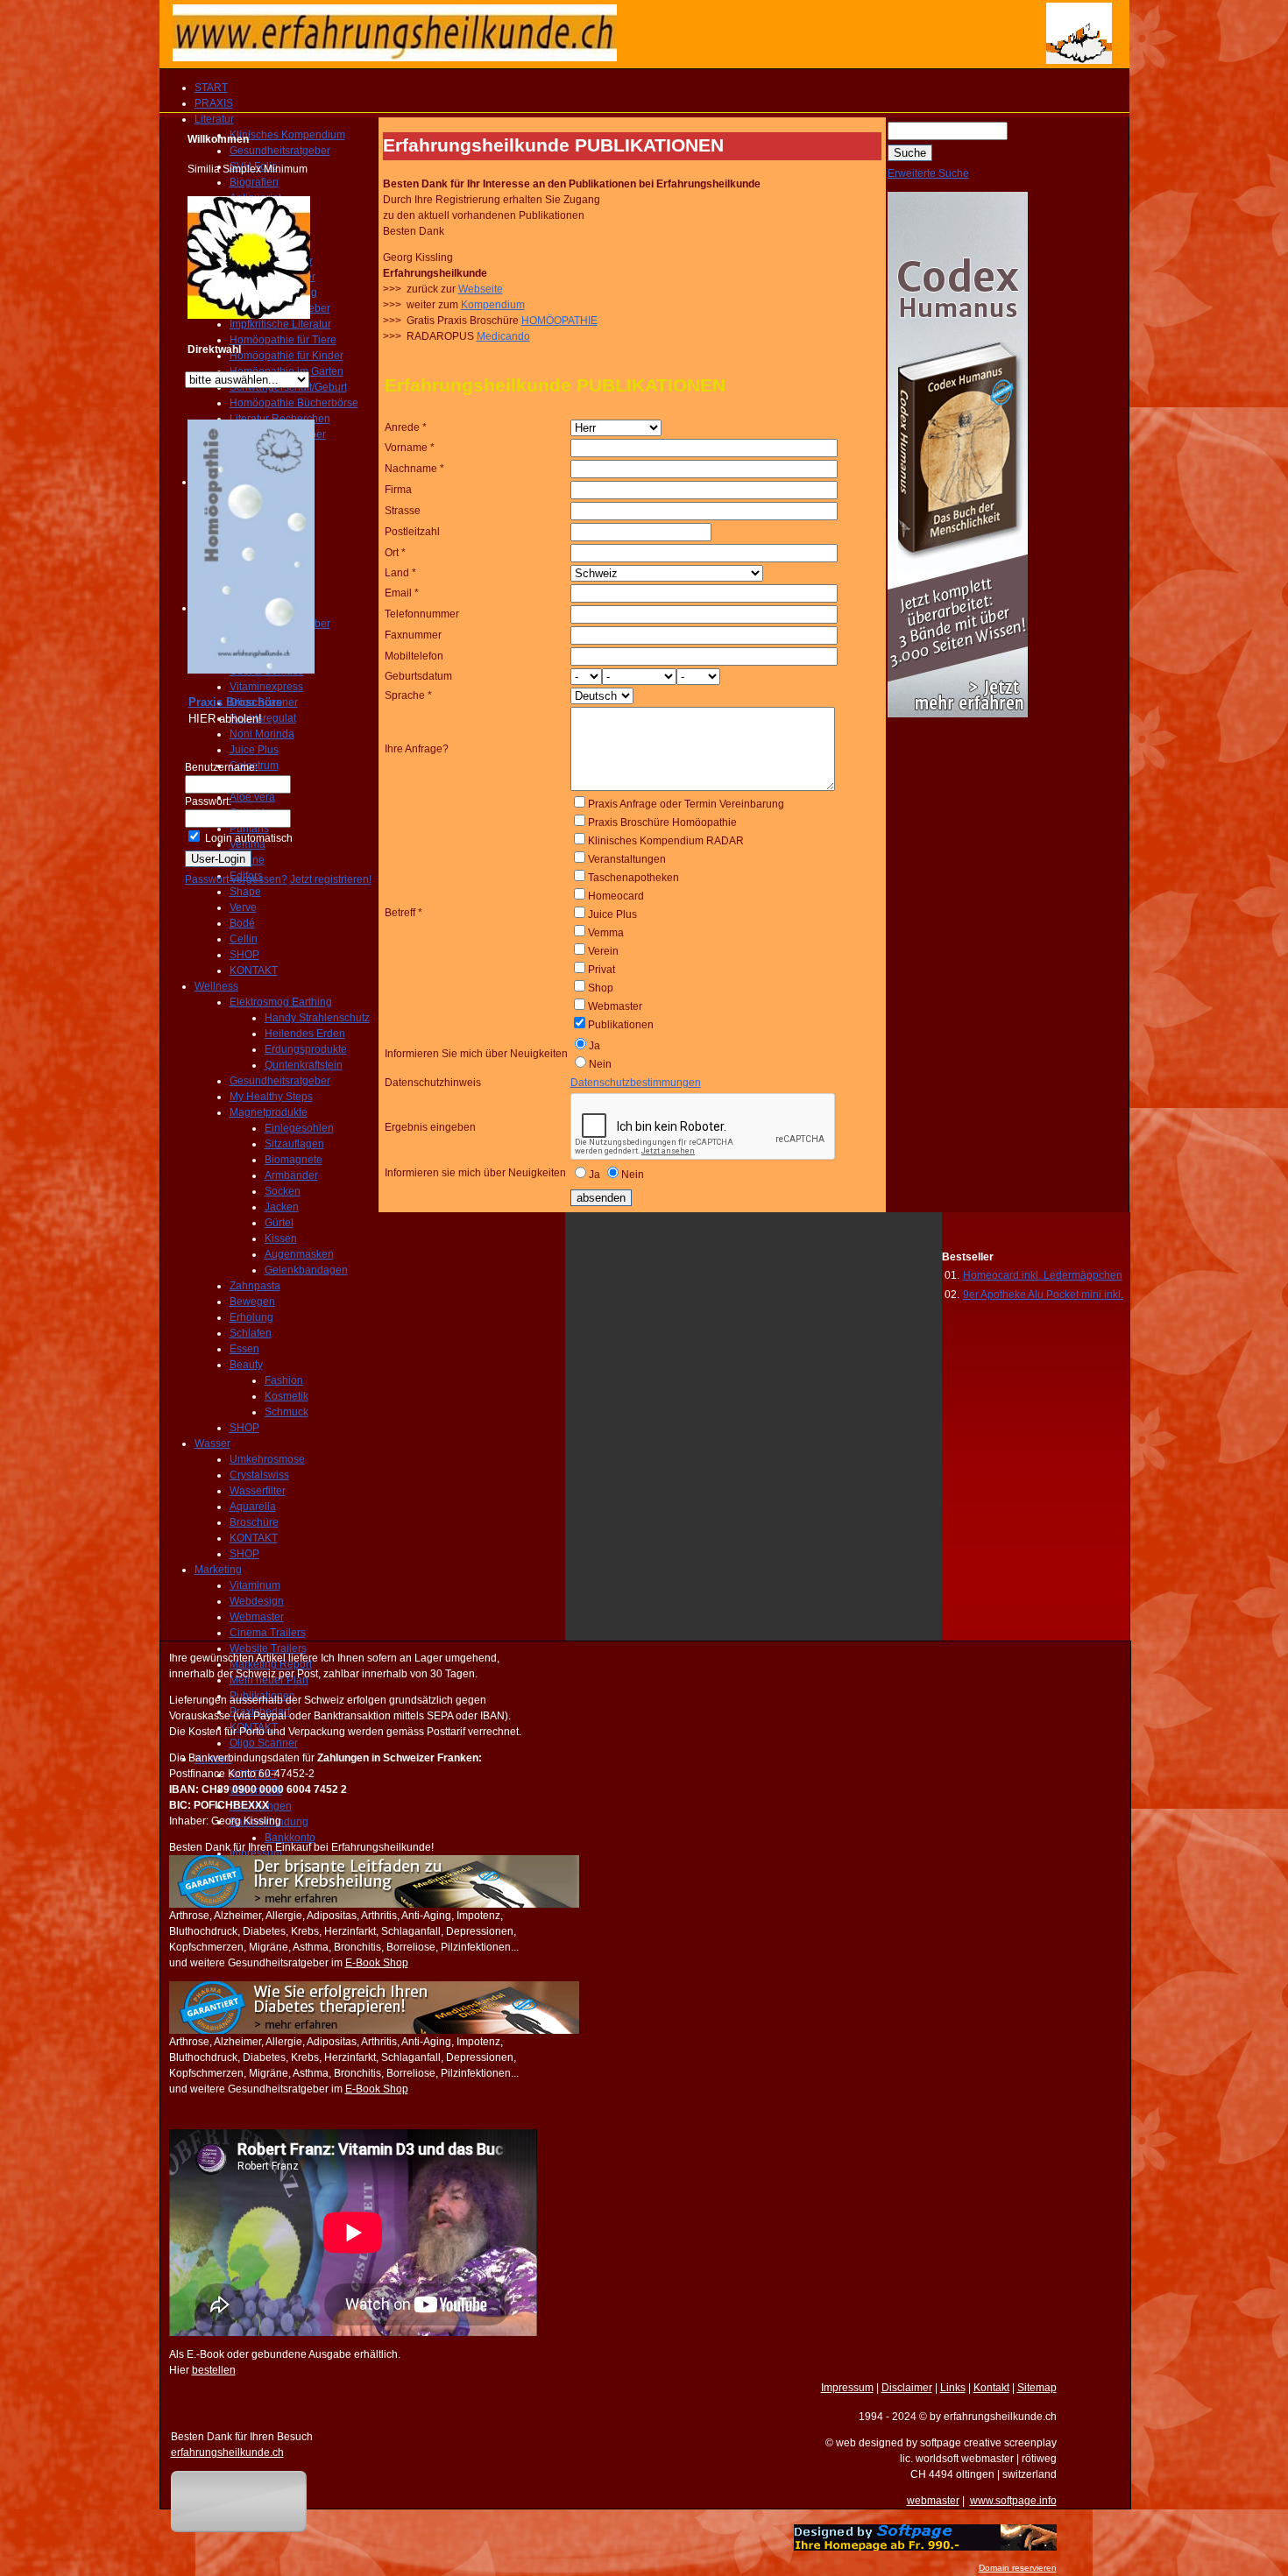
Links (953, 2388)
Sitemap (1037, 2388)
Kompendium (493, 305)
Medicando (503, 336)
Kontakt (991, 2388)
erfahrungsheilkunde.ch (227, 2452)
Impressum (847, 2388)
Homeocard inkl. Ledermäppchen (1043, 1275)
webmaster (933, 2501)
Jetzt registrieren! (331, 879)
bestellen (214, 2370)
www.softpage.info (1013, 2501)
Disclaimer (907, 2388)
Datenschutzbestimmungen (636, 1083)
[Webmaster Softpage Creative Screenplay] (925, 2547)
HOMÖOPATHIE (559, 321)
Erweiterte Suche (928, 173)
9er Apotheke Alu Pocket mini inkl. (1043, 1295)
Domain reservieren (1018, 2568)
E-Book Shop (377, 1963)
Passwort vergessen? (236, 879)
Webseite (481, 289)
